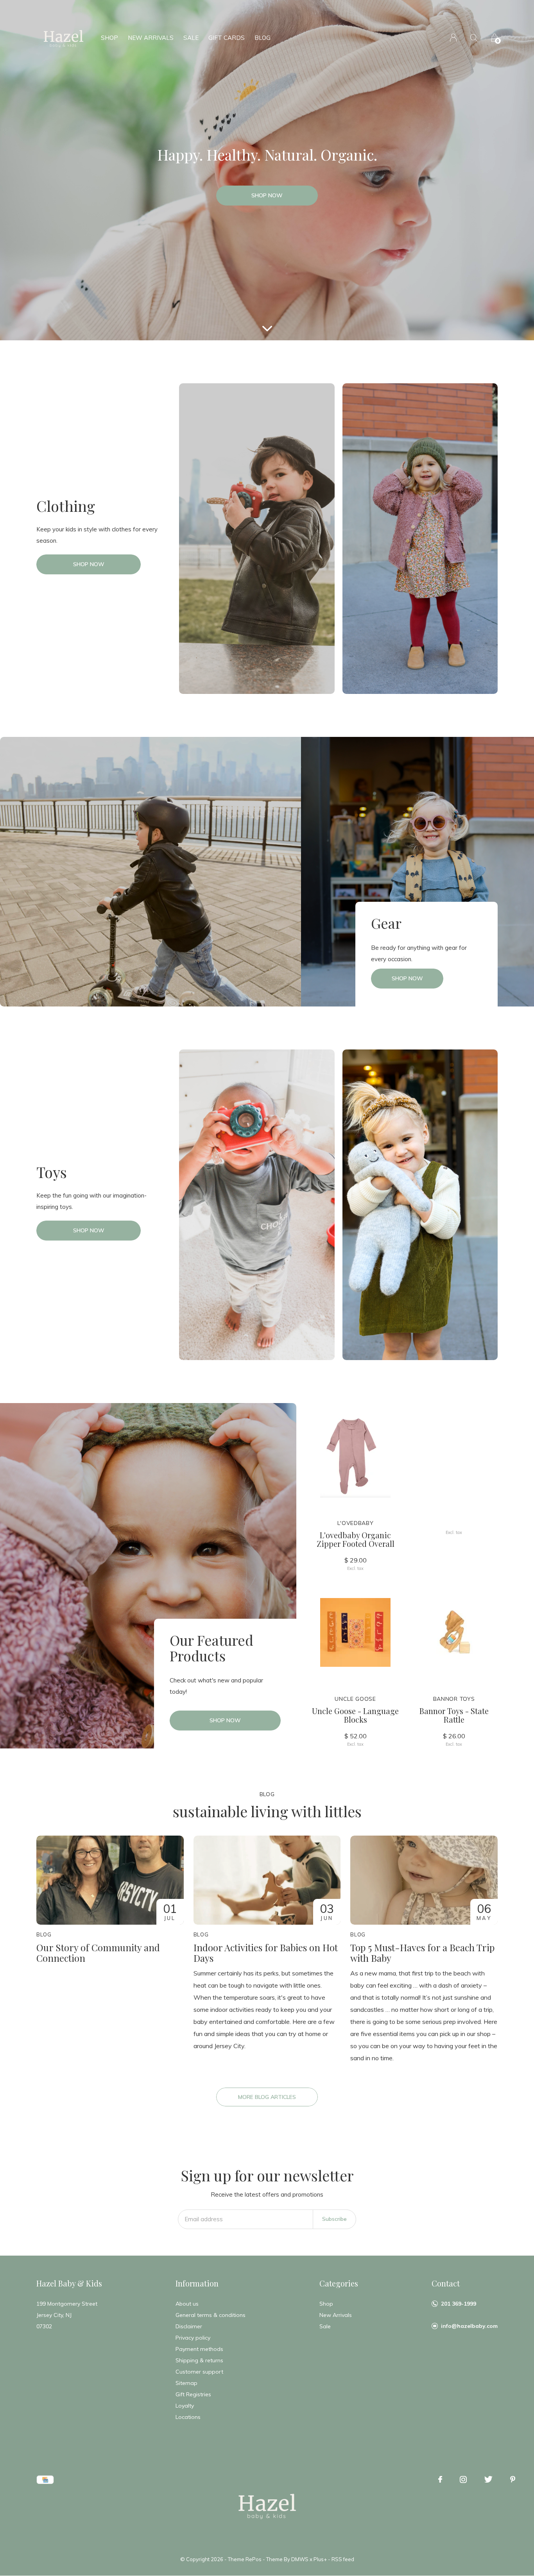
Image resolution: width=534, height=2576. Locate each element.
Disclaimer (189, 2326)
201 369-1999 (459, 2304)
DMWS (300, 2559)
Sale (191, 38)
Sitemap (186, 2383)
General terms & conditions (211, 2315)
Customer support (199, 2372)
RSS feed (343, 2559)
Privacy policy (193, 2338)
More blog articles (267, 2097)
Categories (339, 2283)
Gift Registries (193, 2394)
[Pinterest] (513, 2479)
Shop (109, 38)
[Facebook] (440, 2479)
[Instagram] (463, 2479)
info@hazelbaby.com (469, 2326)
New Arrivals (151, 38)
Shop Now (267, 195)
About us (187, 2304)
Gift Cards (227, 38)
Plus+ (320, 2559)
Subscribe (334, 2219)
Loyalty (185, 2406)
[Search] (474, 38)
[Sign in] (453, 38)
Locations (188, 2417)
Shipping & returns (199, 2360)
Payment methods (199, 2349)
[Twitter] (488, 2479)
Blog (263, 38)
